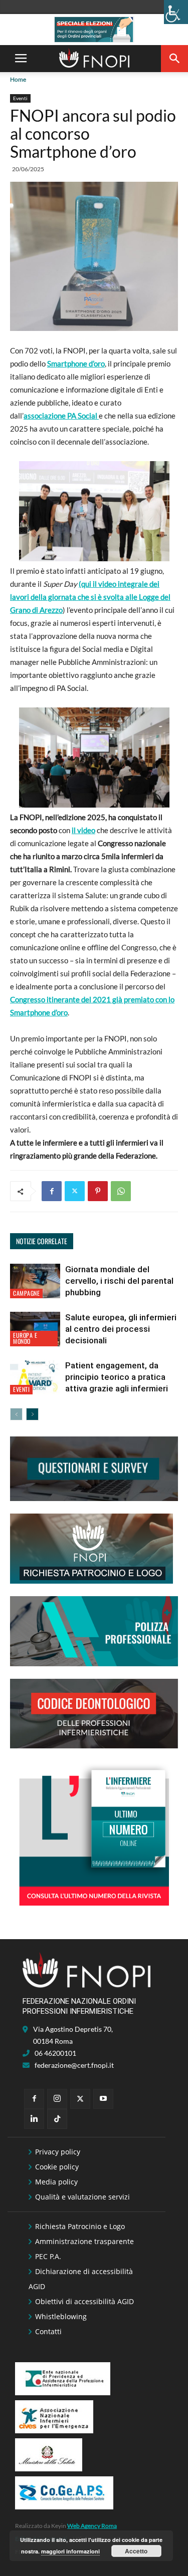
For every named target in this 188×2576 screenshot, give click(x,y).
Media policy (56, 2182)
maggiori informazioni (70, 2551)
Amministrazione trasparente (84, 2241)
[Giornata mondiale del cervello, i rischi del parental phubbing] (35, 1281)
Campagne (26, 1293)
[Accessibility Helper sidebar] (176, 12)
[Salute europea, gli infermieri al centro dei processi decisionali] (35, 1329)
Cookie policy (57, 2167)
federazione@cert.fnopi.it (74, 2065)
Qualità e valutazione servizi (82, 2197)
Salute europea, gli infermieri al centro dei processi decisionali (121, 1329)
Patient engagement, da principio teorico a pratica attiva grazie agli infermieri (117, 1377)
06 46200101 (55, 2053)
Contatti (48, 2331)
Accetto (136, 2551)
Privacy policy (58, 2152)
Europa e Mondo (25, 1338)
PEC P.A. (48, 2256)
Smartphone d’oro (76, 363)
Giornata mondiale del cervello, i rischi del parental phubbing (119, 1281)
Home (18, 79)
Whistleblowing (61, 2316)
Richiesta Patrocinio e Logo (80, 2226)
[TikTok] (57, 2119)
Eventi (20, 98)
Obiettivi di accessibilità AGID (84, 2301)
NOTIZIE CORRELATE (42, 1241)
